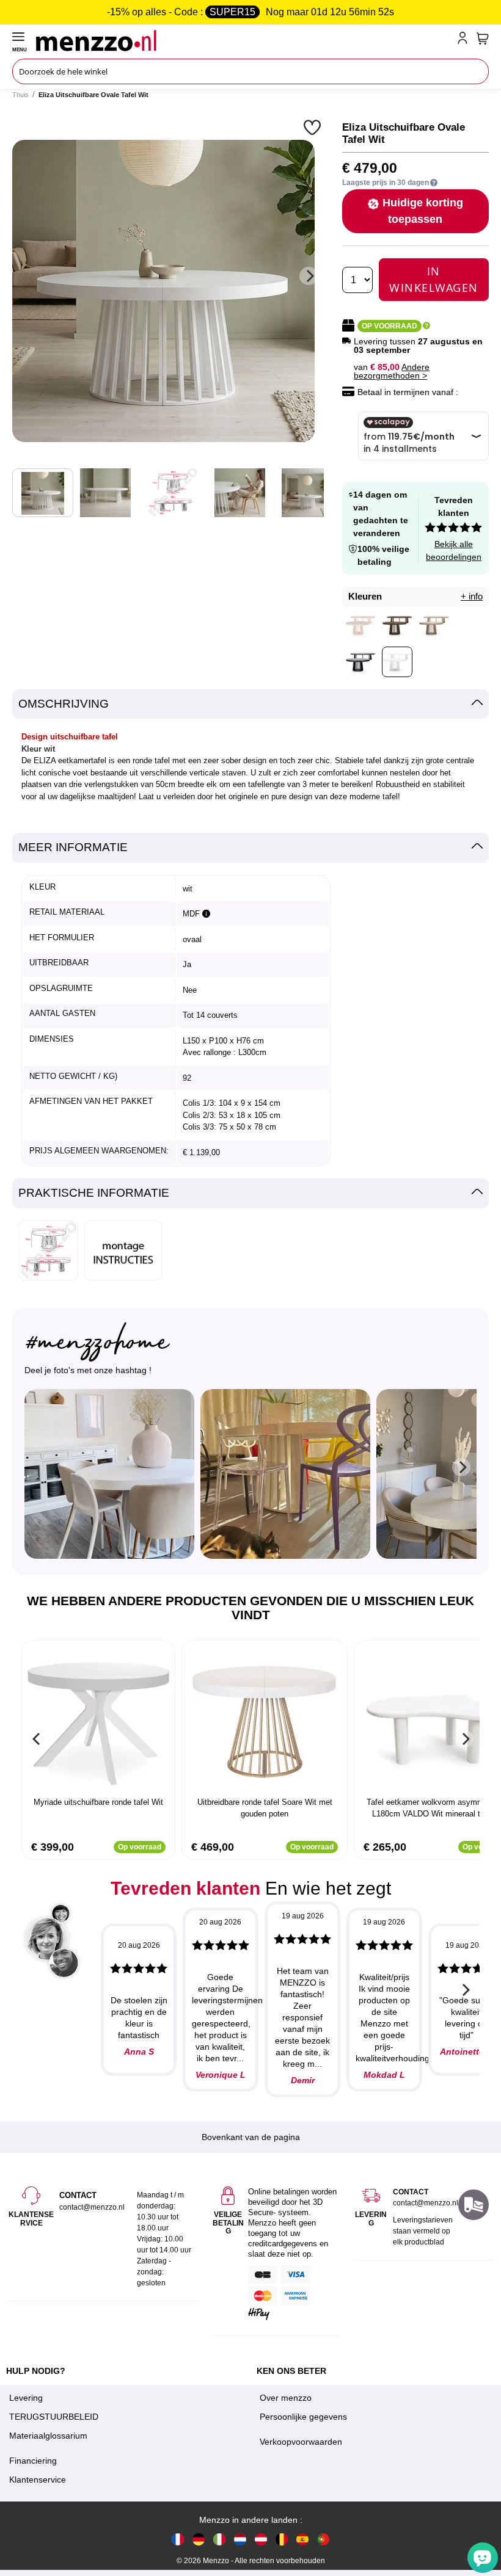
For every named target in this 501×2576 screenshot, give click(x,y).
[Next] (309, 276)
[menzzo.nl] (240, 2539)
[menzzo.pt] (323, 2539)
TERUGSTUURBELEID (54, 2417)
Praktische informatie (94, 1193)
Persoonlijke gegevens (303, 2417)
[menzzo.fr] (178, 2539)
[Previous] (37, 1739)
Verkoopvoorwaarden (301, 2442)
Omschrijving (64, 704)
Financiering (33, 2461)
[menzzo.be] (282, 2539)
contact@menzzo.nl (426, 2203)
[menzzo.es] (302, 2539)
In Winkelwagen (434, 279)
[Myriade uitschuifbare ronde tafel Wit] (98, 1720)
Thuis (20, 95)
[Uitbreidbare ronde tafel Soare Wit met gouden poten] (265, 1720)
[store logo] (244, 40)
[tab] (250, 704)
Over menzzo (286, 2398)
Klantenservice (38, 2480)
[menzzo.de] (199, 2539)
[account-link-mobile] (465, 40)
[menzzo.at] (261, 2539)
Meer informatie (73, 847)
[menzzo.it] (219, 2539)
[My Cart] (483, 38)
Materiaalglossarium (48, 2436)
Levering (26, 2398)
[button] (314, 127)
